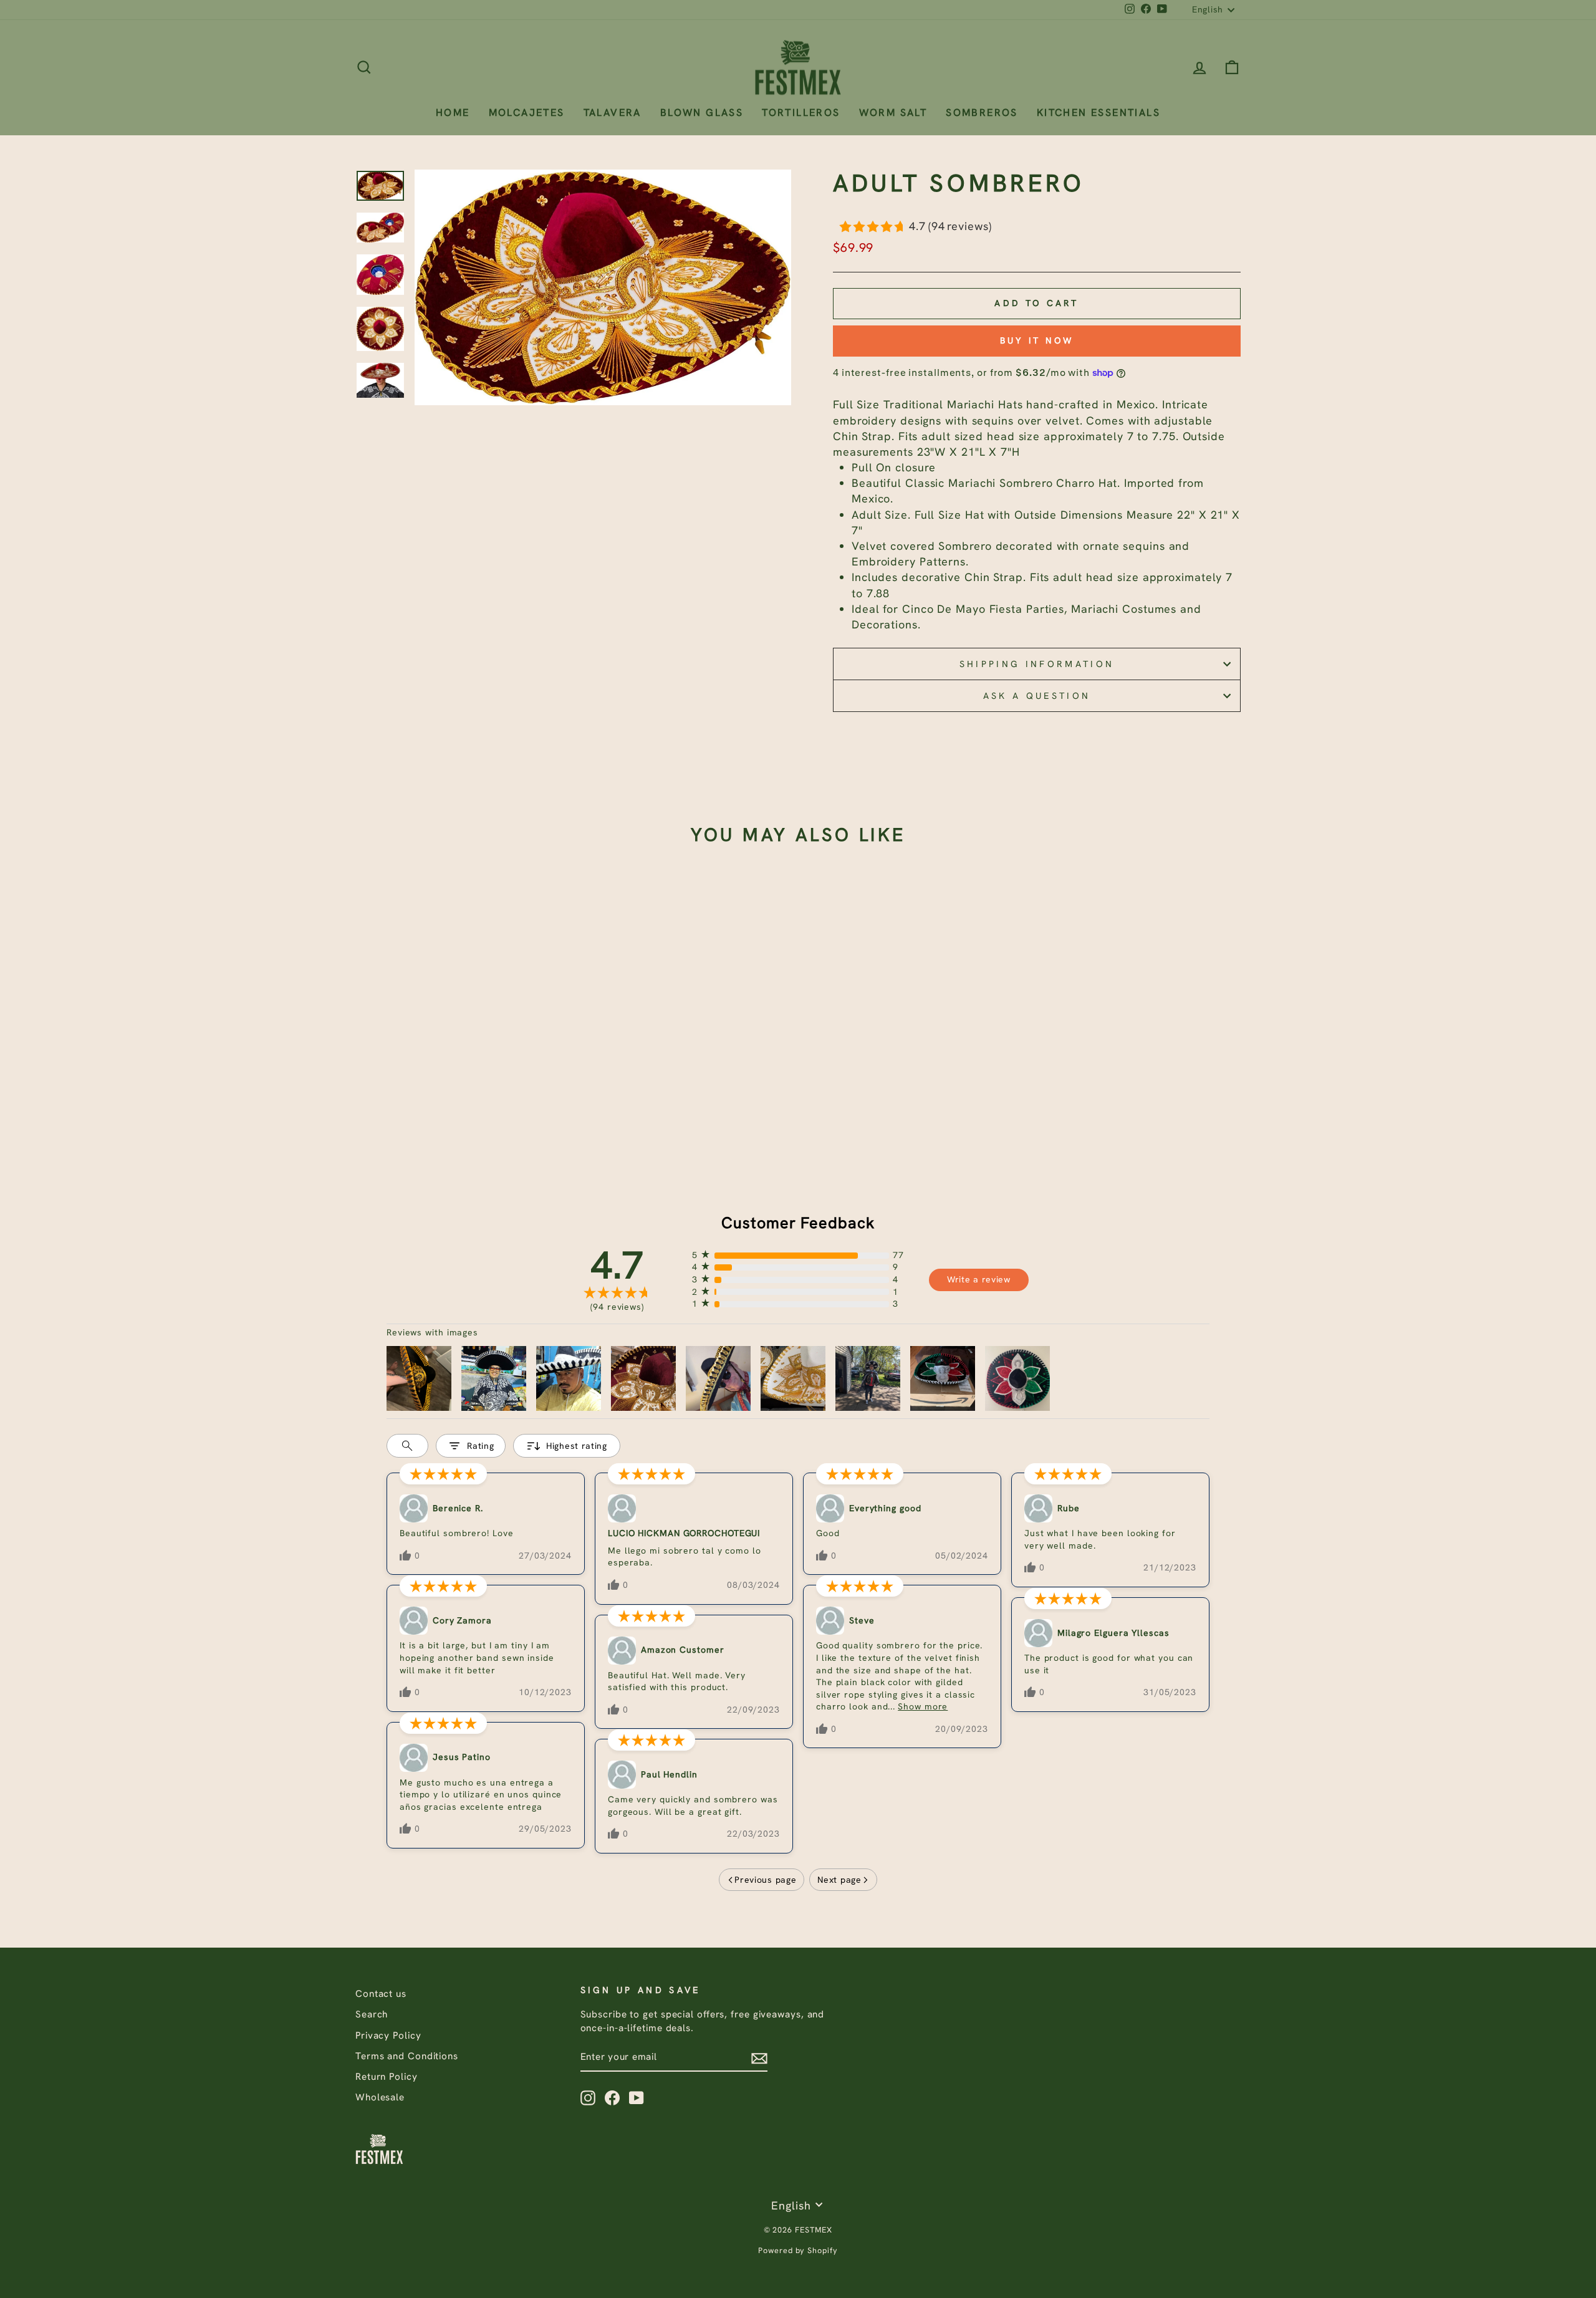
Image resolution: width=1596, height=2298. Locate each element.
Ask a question (1037, 696)
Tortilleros (801, 113)
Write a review (979, 1279)
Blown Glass (702, 113)
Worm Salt (893, 113)
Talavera (613, 113)
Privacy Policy (388, 2036)
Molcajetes (527, 113)
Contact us (381, 1994)
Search (372, 2014)
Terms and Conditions (407, 2056)
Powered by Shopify (798, 2250)
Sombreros (982, 113)
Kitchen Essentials (1098, 113)
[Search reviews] (407, 1446)
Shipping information (1037, 664)
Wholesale (380, 2097)
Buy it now (1037, 340)
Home (453, 113)
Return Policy (387, 2077)
